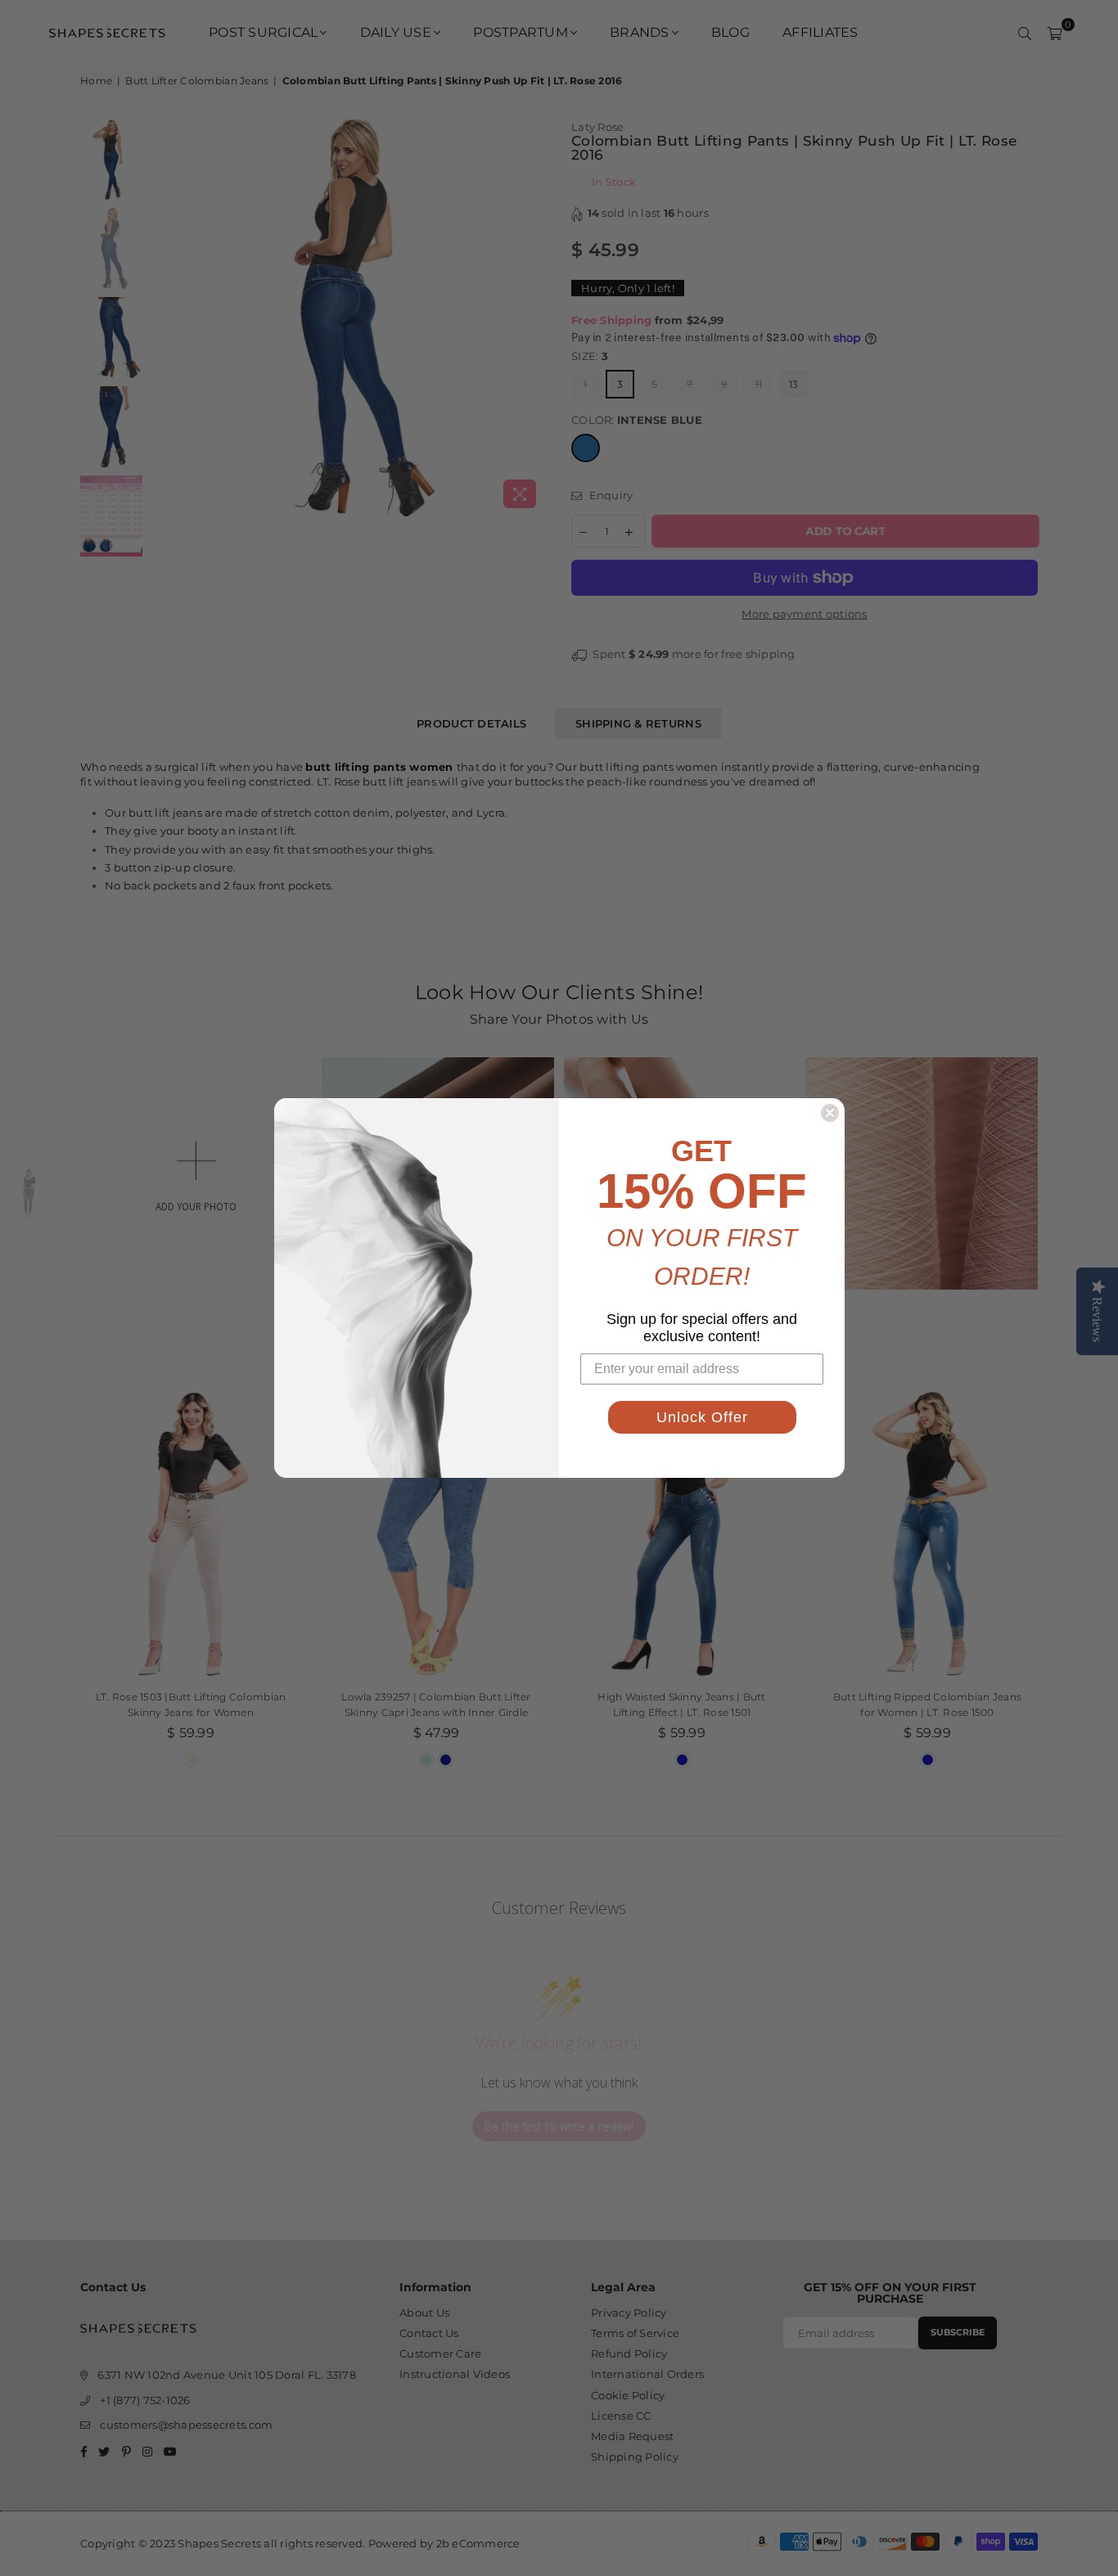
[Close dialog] (830, 1113)
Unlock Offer (702, 1417)
